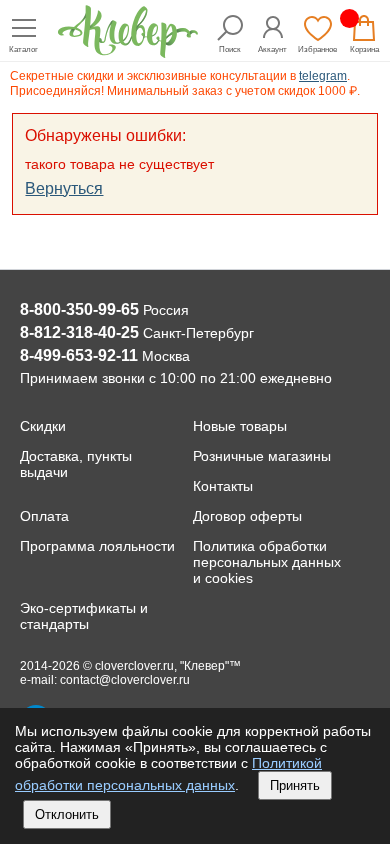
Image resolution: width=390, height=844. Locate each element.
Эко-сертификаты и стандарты (84, 616)
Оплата (44, 516)
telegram (323, 76)
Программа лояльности (97, 546)
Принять (295, 785)
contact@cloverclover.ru (125, 680)
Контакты (223, 486)
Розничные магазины (262, 456)
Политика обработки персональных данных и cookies (267, 562)
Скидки (43, 426)
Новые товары (240, 426)
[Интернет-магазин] (128, 52)
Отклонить (67, 814)
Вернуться (64, 188)
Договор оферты (247, 516)
